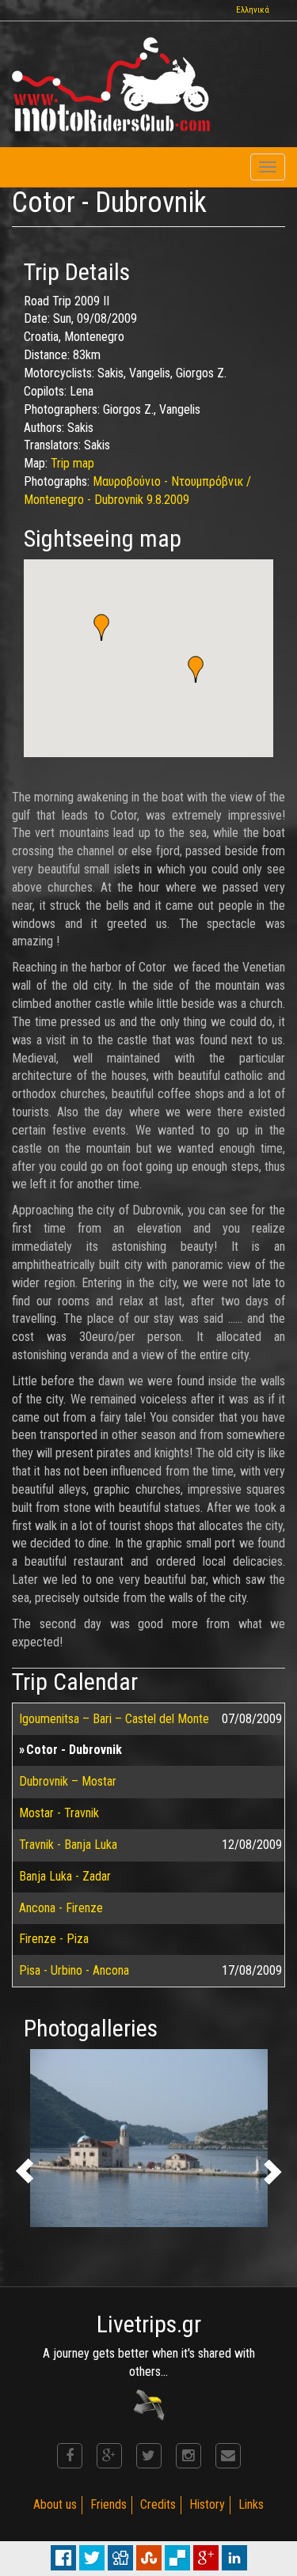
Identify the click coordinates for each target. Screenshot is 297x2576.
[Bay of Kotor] (148, 2138)
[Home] (111, 84)
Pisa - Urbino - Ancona (74, 1970)
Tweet (92, 2558)
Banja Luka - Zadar (65, 1876)
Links (251, 2504)
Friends (109, 2504)
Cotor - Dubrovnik (74, 1750)
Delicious (177, 2558)
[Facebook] (70, 2456)
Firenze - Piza (54, 1939)
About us (55, 2504)
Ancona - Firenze (61, 1908)
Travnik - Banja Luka (68, 1845)
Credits (158, 2504)
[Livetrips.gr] (149, 2404)
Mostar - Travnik (59, 1813)
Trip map (72, 463)
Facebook (63, 2558)
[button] (196, 669)
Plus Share (206, 2558)
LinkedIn (234, 2558)
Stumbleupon (149, 2558)
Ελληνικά (253, 10)
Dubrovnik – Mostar (68, 1781)
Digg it (120, 2558)
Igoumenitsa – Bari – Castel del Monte (114, 1719)
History (207, 2504)
